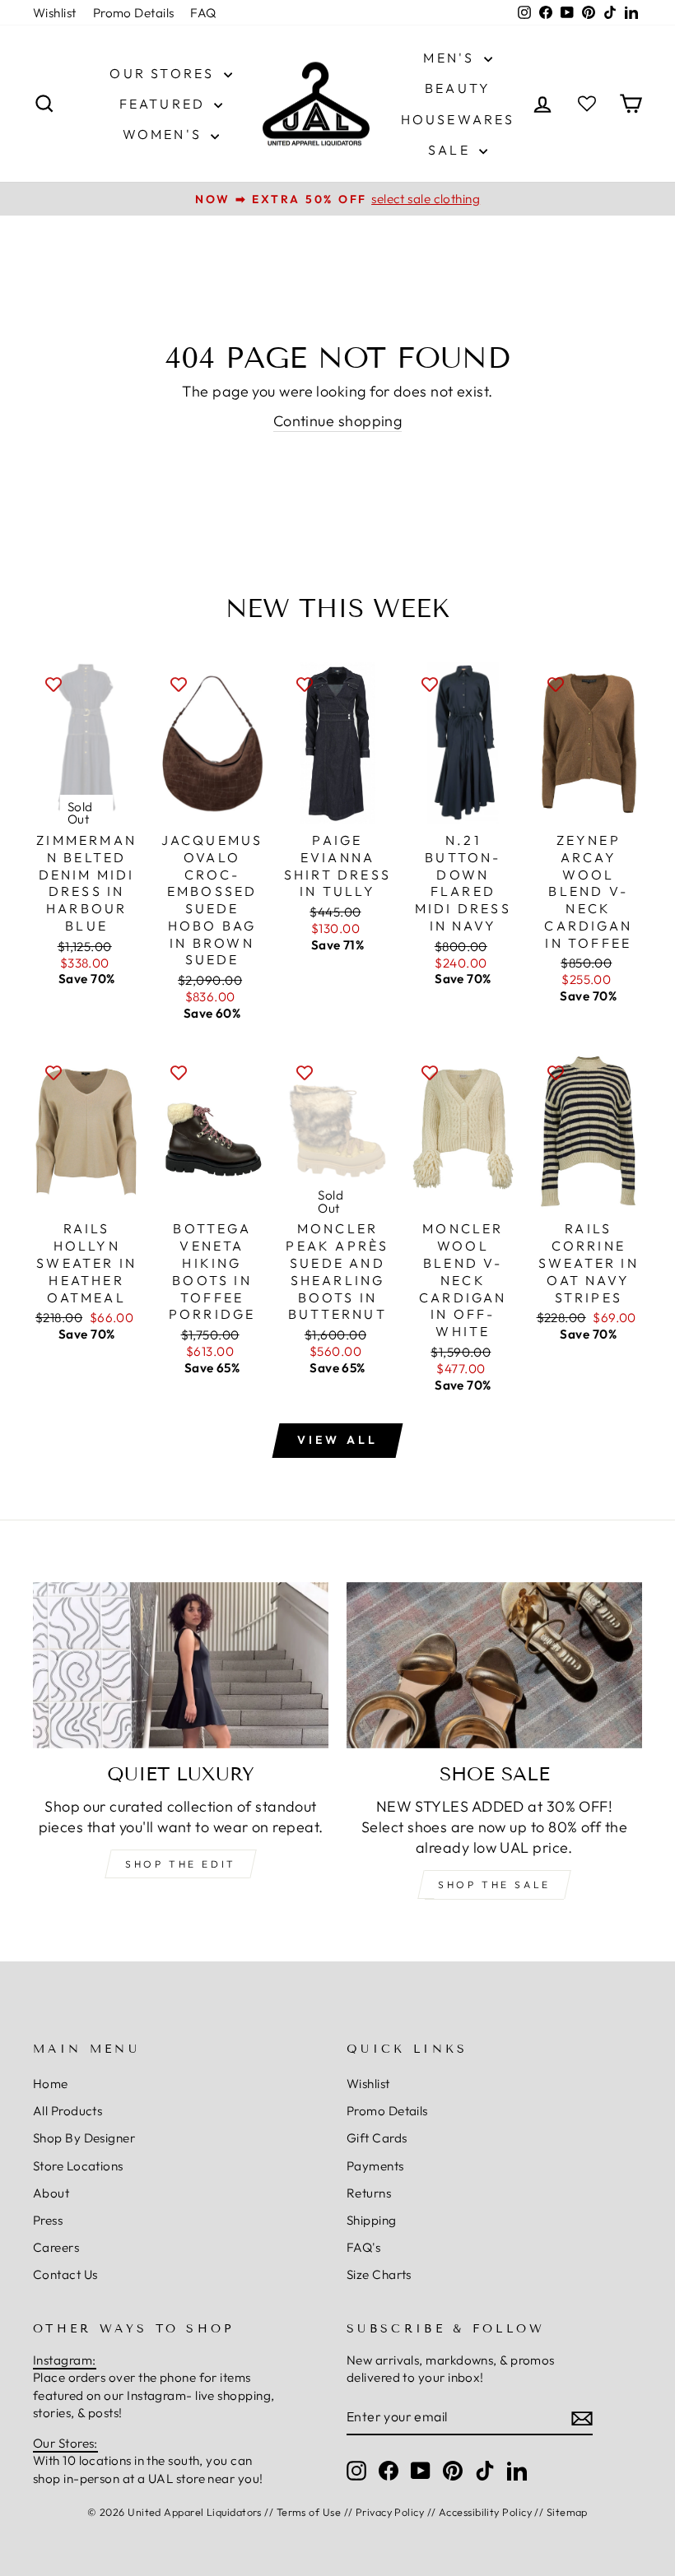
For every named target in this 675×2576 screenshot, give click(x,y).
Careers (56, 2247)
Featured (165, 104)
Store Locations (78, 2166)
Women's (165, 134)
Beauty (458, 88)
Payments (375, 2166)
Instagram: (65, 2360)
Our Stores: (65, 2443)
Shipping (372, 2220)
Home (51, 2084)
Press (48, 2220)
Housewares (458, 119)
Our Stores (164, 73)
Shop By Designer (84, 2138)
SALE (452, 150)
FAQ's (363, 2247)
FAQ (203, 13)
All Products (67, 2111)
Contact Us (65, 2274)
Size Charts (379, 2274)
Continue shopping (338, 421)
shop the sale (494, 1884)
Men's (451, 58)
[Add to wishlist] (54, 683)
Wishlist (55, 13)
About (51, 2193)
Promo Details (134, 13)
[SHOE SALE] (494, 1665)
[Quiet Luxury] (181, 1665)
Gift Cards (377, 2138)
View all (338, 1440)
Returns (369, 2193)
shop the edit (181, 1864)
